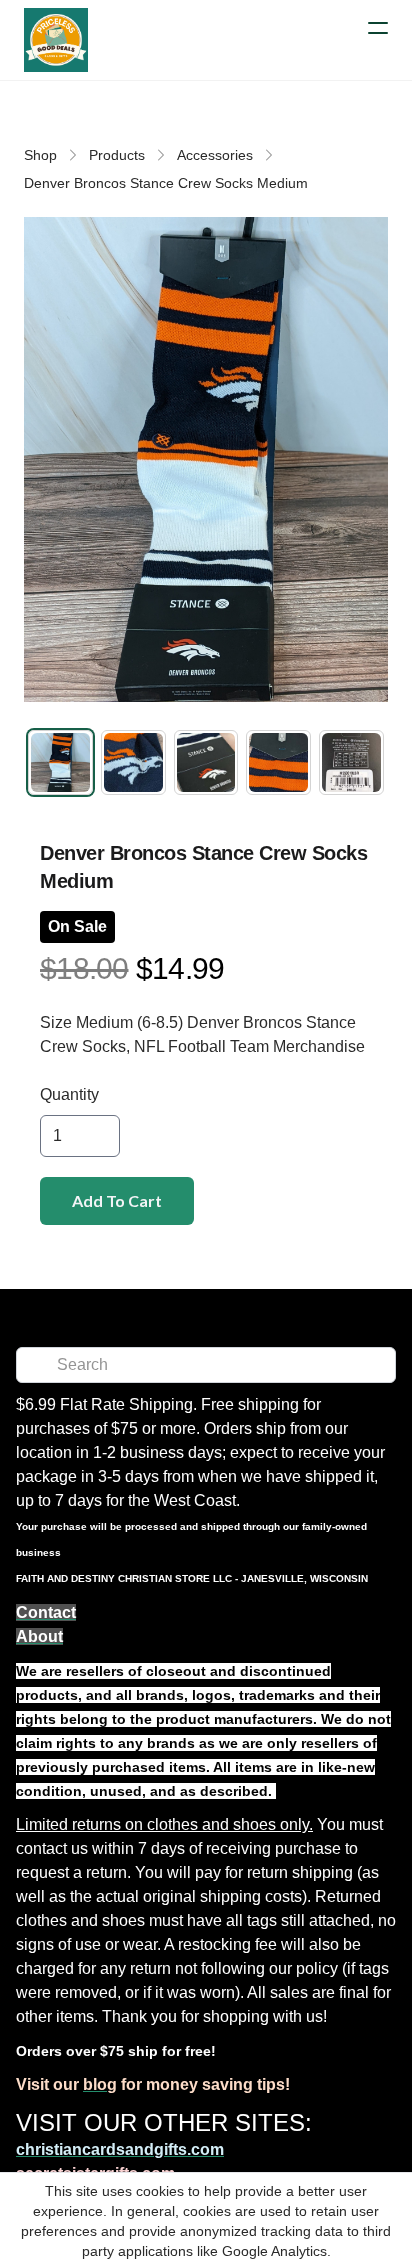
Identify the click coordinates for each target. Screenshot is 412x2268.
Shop (40, 155)
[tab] (60, 762)
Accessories (215, 155)
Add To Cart (117, 1200)
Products (117, 155)
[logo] (56, 40)
